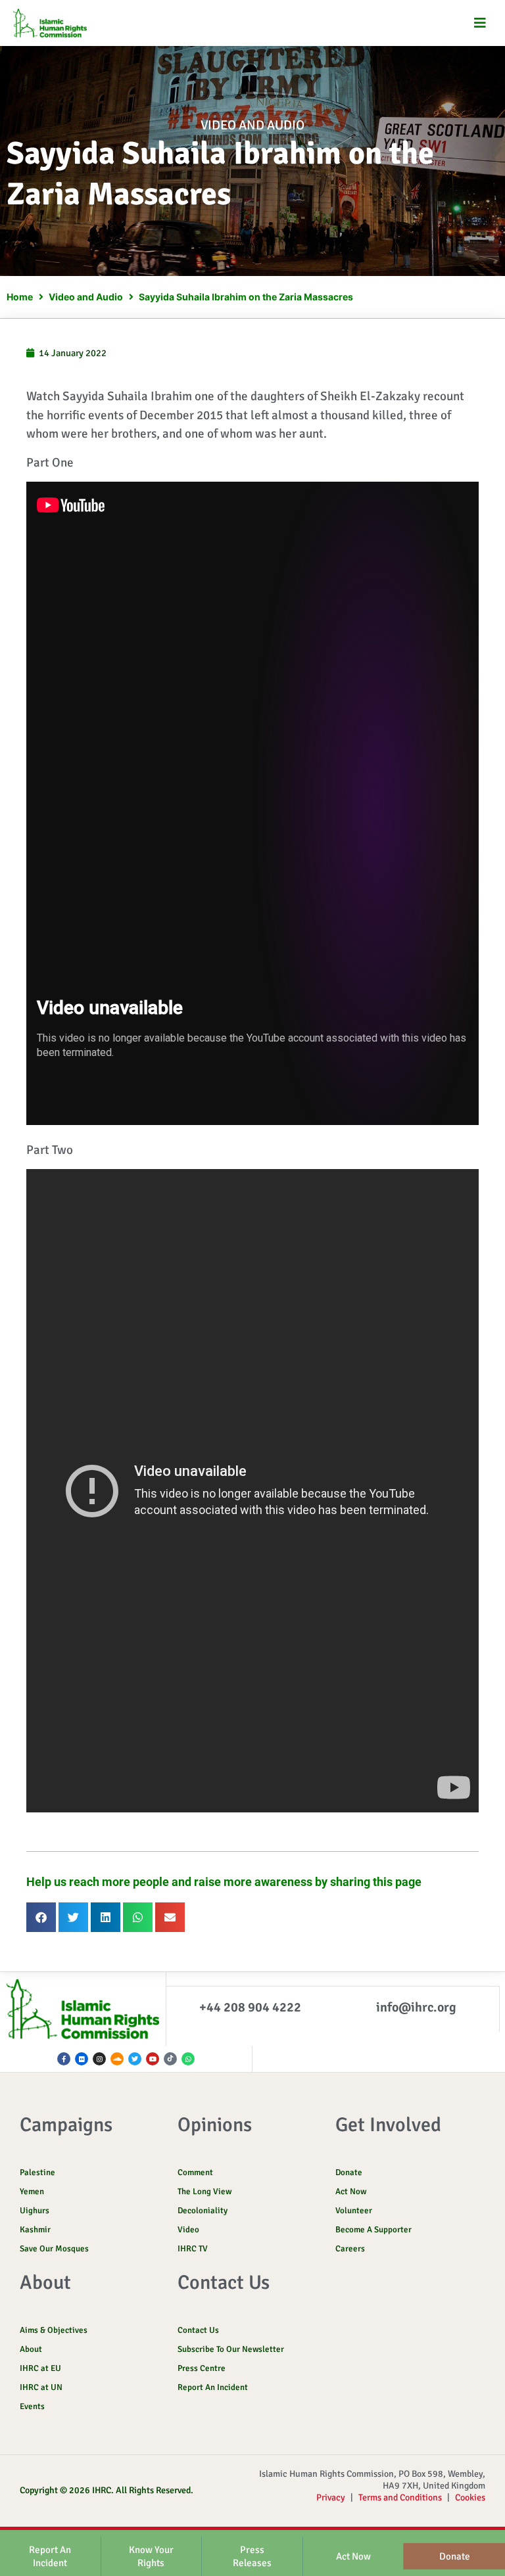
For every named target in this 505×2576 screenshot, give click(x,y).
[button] (480, 23)
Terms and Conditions (400, 2497)
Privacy (331, 2497)
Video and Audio (252, 125)
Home (20, 297)
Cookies (470, 2497)
